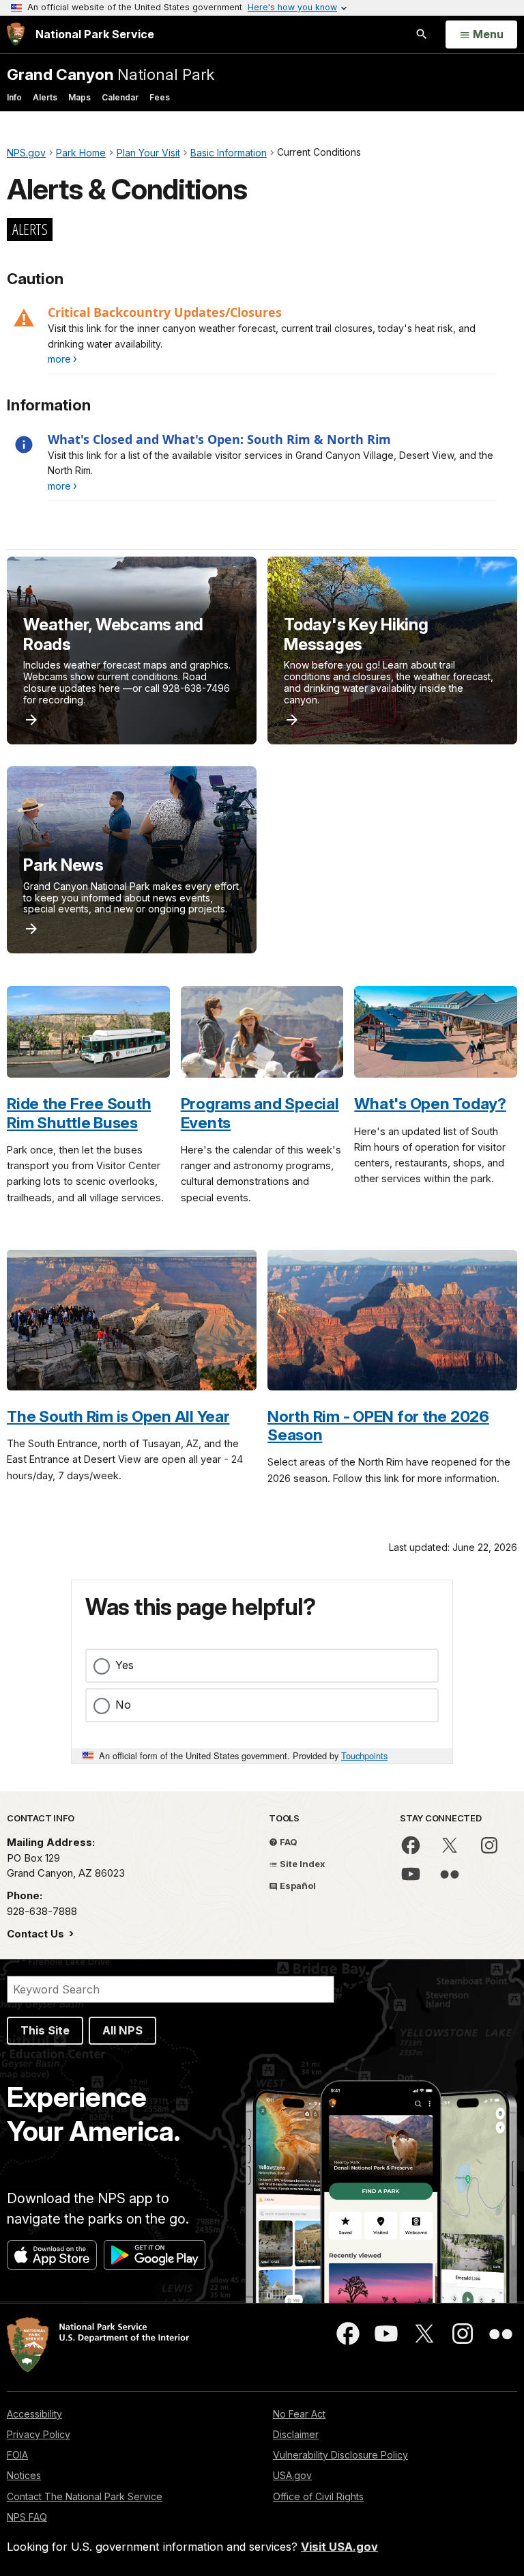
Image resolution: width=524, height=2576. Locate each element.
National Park (111, 74)
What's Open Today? (430, 1103)
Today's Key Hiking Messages (356, 634)
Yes (125, 1665)
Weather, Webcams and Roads (113, 634)
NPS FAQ (27, 2517)
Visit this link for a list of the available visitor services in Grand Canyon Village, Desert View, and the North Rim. (271, 463)
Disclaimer (296, 2434)
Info (14, 97)
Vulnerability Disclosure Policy (340, 2455)
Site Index (302, 1864)
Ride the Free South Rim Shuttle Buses (79, 1112)
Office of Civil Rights (318, 2496)
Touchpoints (364, 1755)
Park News (63, 865)
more (59, 359)
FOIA (17, 2455)
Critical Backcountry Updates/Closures (165, 312)
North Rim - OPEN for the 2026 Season (378, 1425)
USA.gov (292, 2475)
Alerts (45, 97)
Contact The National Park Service (85, 2496)
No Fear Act (299, 2414)
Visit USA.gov (339, 2547)
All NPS (122, 2030)
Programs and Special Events (260, 1112)
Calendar (120, 97)
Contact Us (37, 1934)
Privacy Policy (39, 2434)
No (123, 1705)
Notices (24, 2475)
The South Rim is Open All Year (118, 1416)
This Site (45, 2030)
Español (297, 1886)
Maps (79, 97)
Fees (160, 97)
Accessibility (34, 2414)
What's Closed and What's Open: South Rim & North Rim (219, 439)
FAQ (288, 1842)
